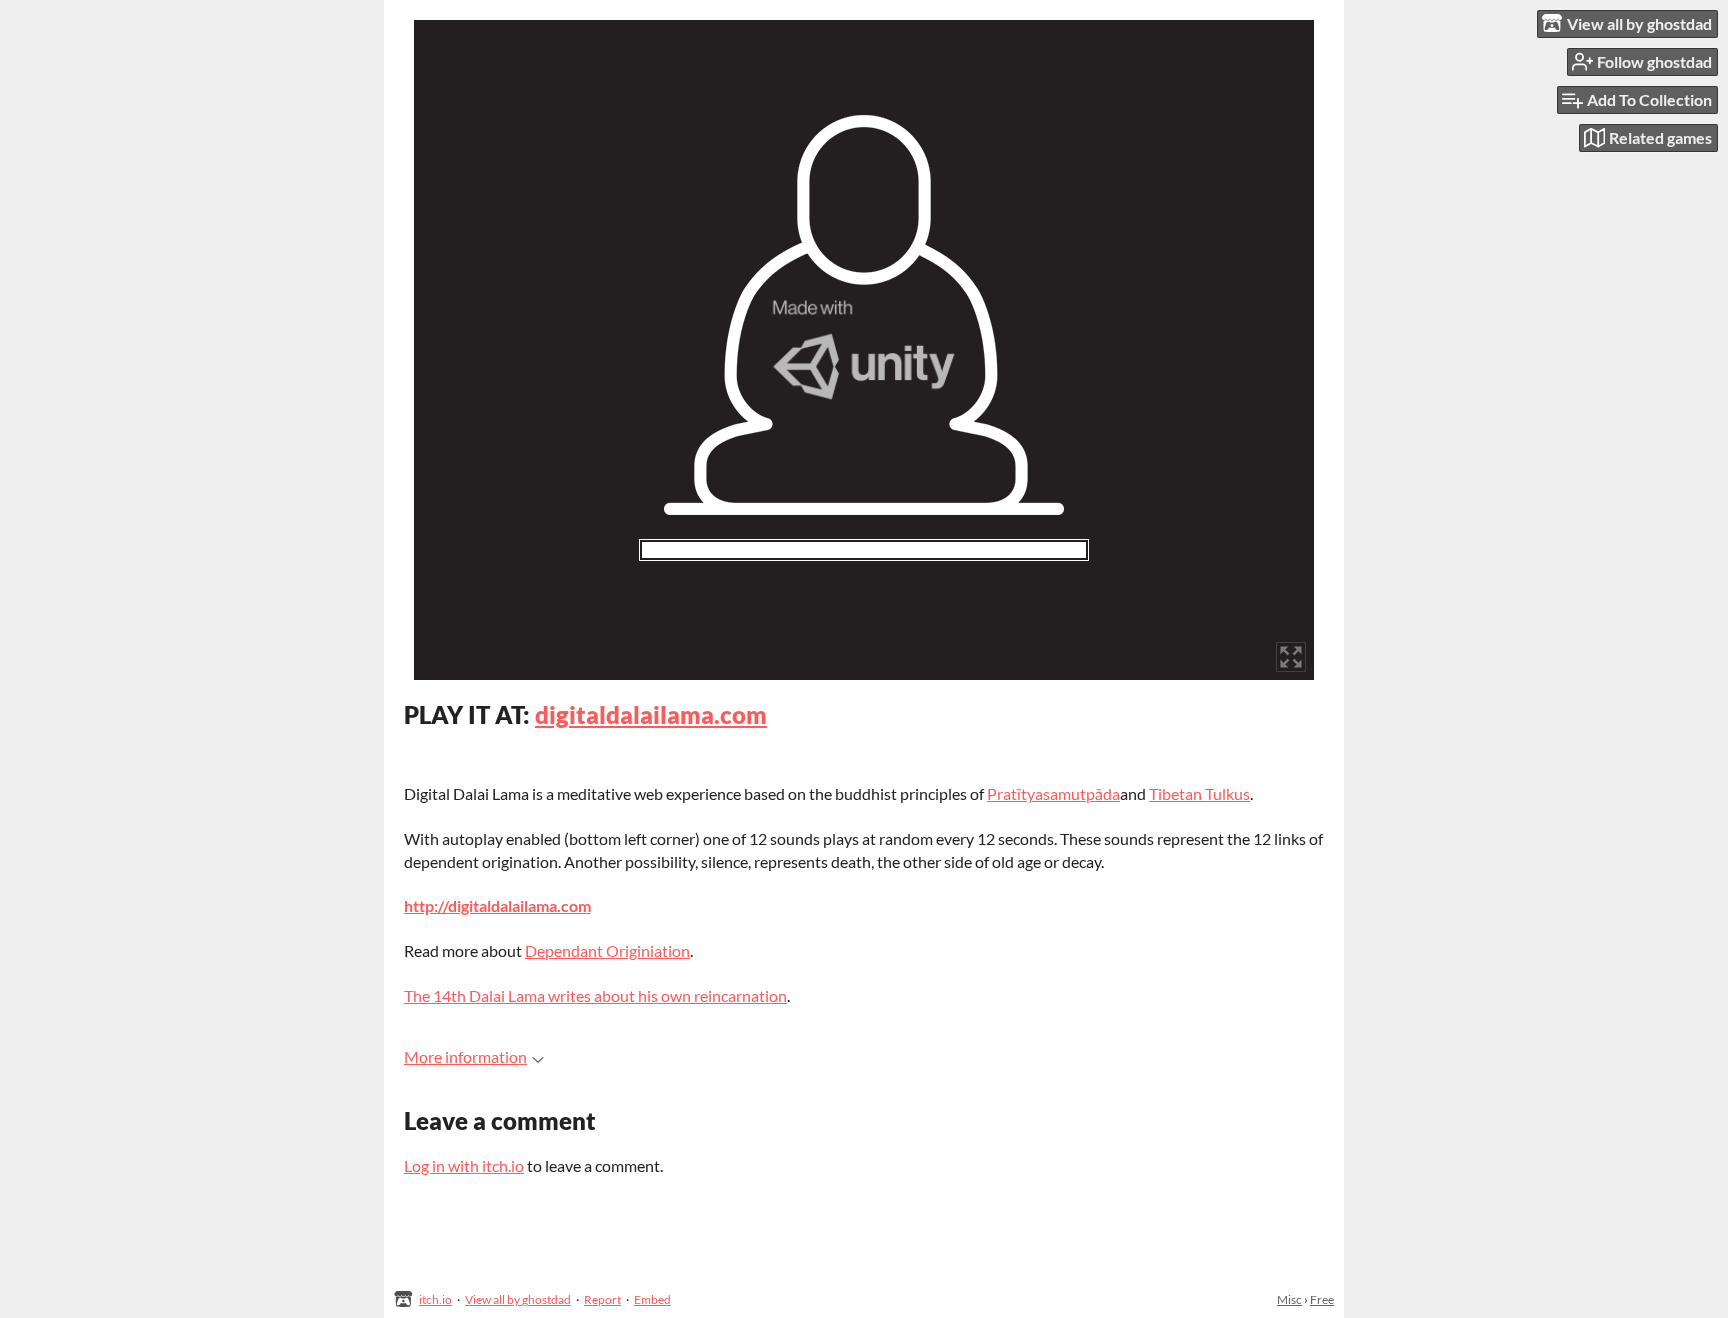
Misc (1289, 1299)
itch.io (435, 1299)
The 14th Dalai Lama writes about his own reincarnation (595, 995)
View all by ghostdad (518, 1299)
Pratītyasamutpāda (1053, 793)
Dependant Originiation (607, 950)
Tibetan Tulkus (1199, 793)
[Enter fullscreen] (1291, 657)
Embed (652, 1299)
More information (465, 1056)
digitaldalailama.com (651, 714)
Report (602, 1299)
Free (1322, 1299)
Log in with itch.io (464, 1165)
